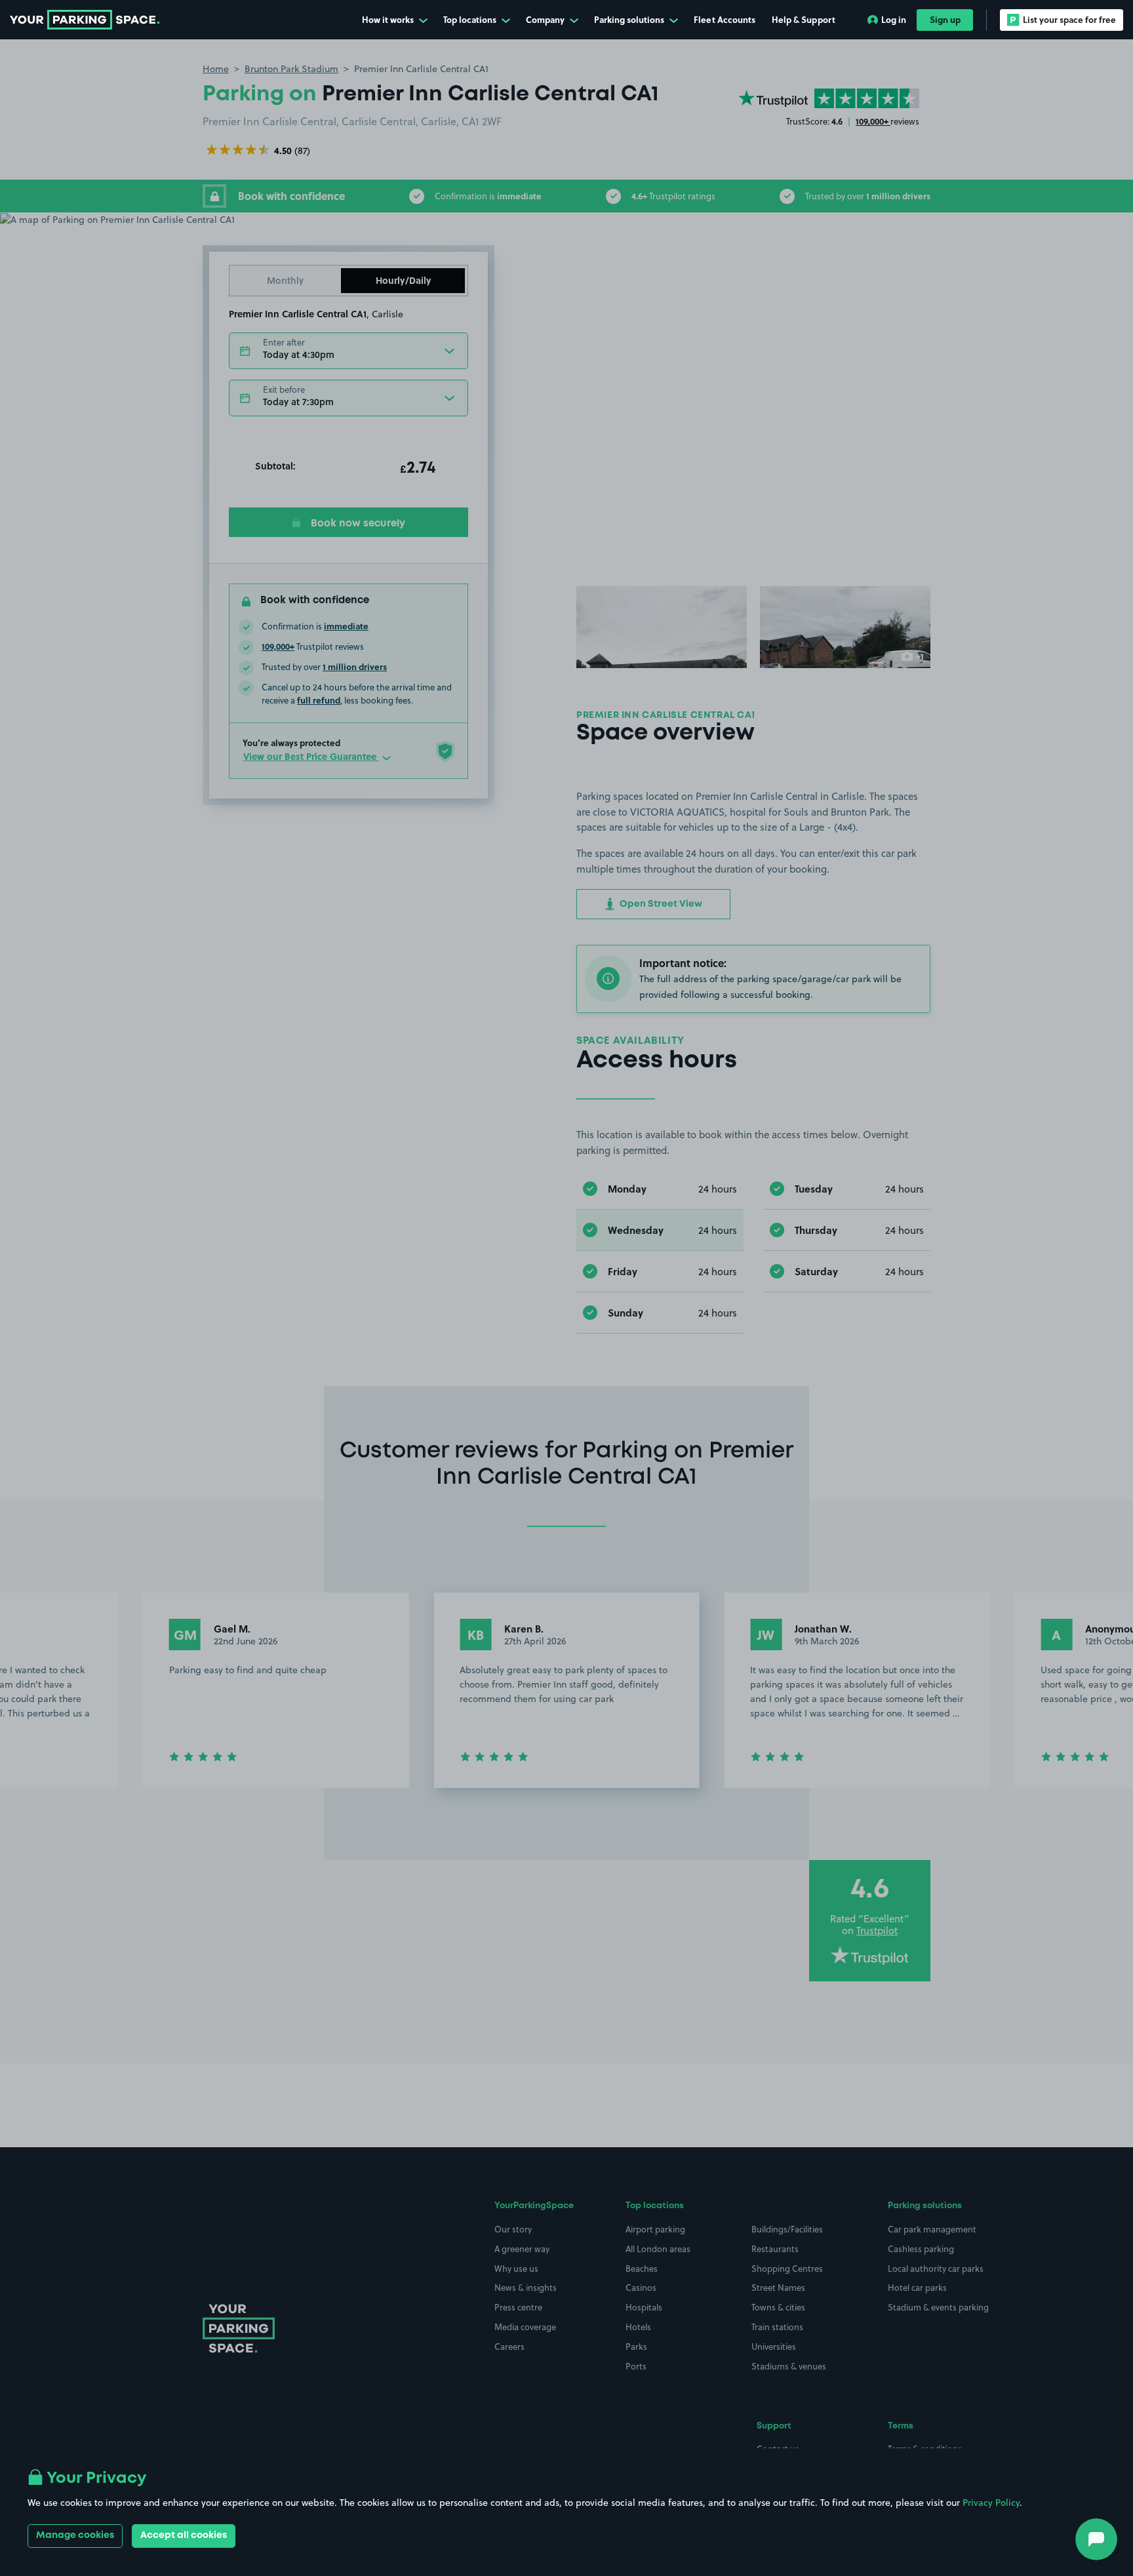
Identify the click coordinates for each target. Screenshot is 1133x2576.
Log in (894, 19)
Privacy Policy (991, 2503)
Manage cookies (75, 2535)
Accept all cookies (184, 2535)
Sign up (945, 19)
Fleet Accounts (725, 19)
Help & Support (804, 19)
